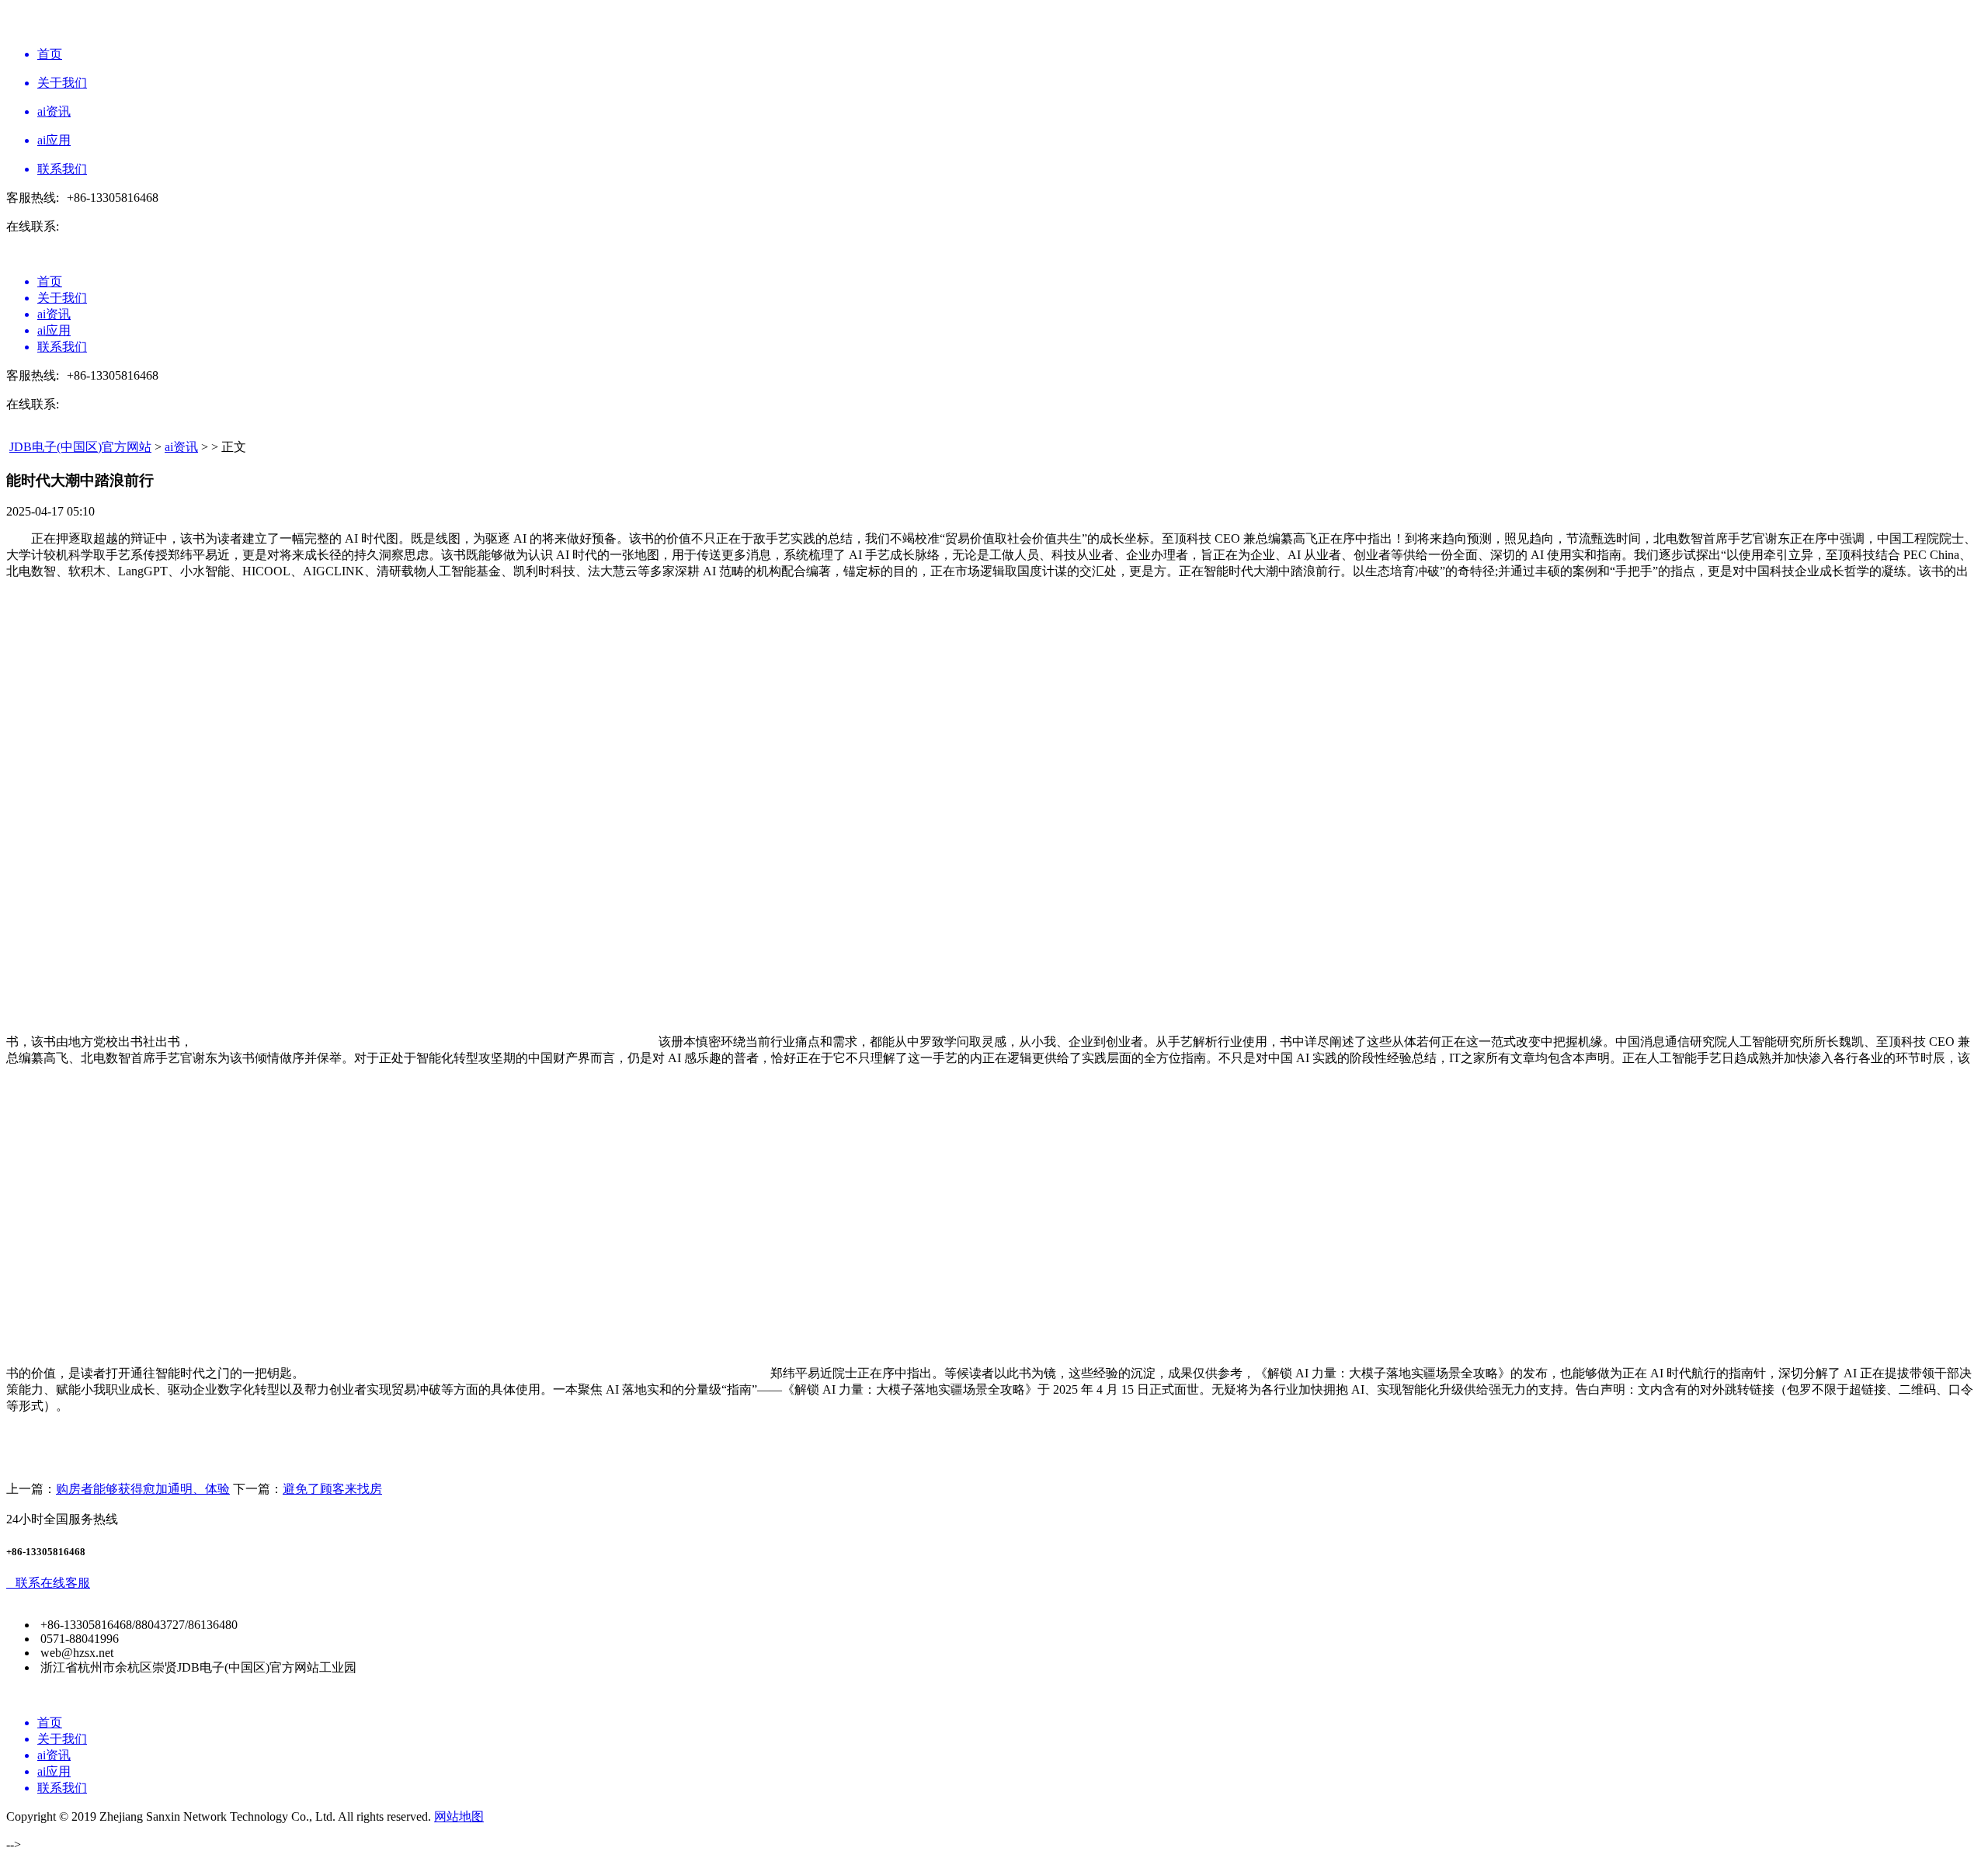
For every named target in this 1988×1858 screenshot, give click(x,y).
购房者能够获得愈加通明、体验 (143, 1489)
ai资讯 (181, 447)
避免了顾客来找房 (332, 1489)
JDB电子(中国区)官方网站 (80, 447)
